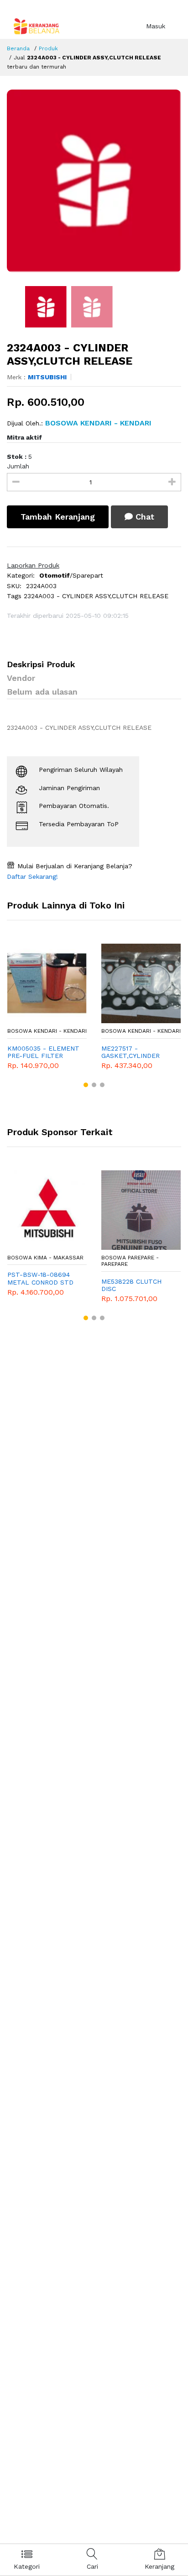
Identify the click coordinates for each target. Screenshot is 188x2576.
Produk (48, 48)
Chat (144, 517)
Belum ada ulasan (42, 692)
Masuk (156, 26)
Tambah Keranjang (58, 517)
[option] (94, 181)
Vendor (21, 678)
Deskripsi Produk (41, 664)
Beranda (18, 48)
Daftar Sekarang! (32, 876)
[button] (86, 1085)
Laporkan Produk (33, 565)
